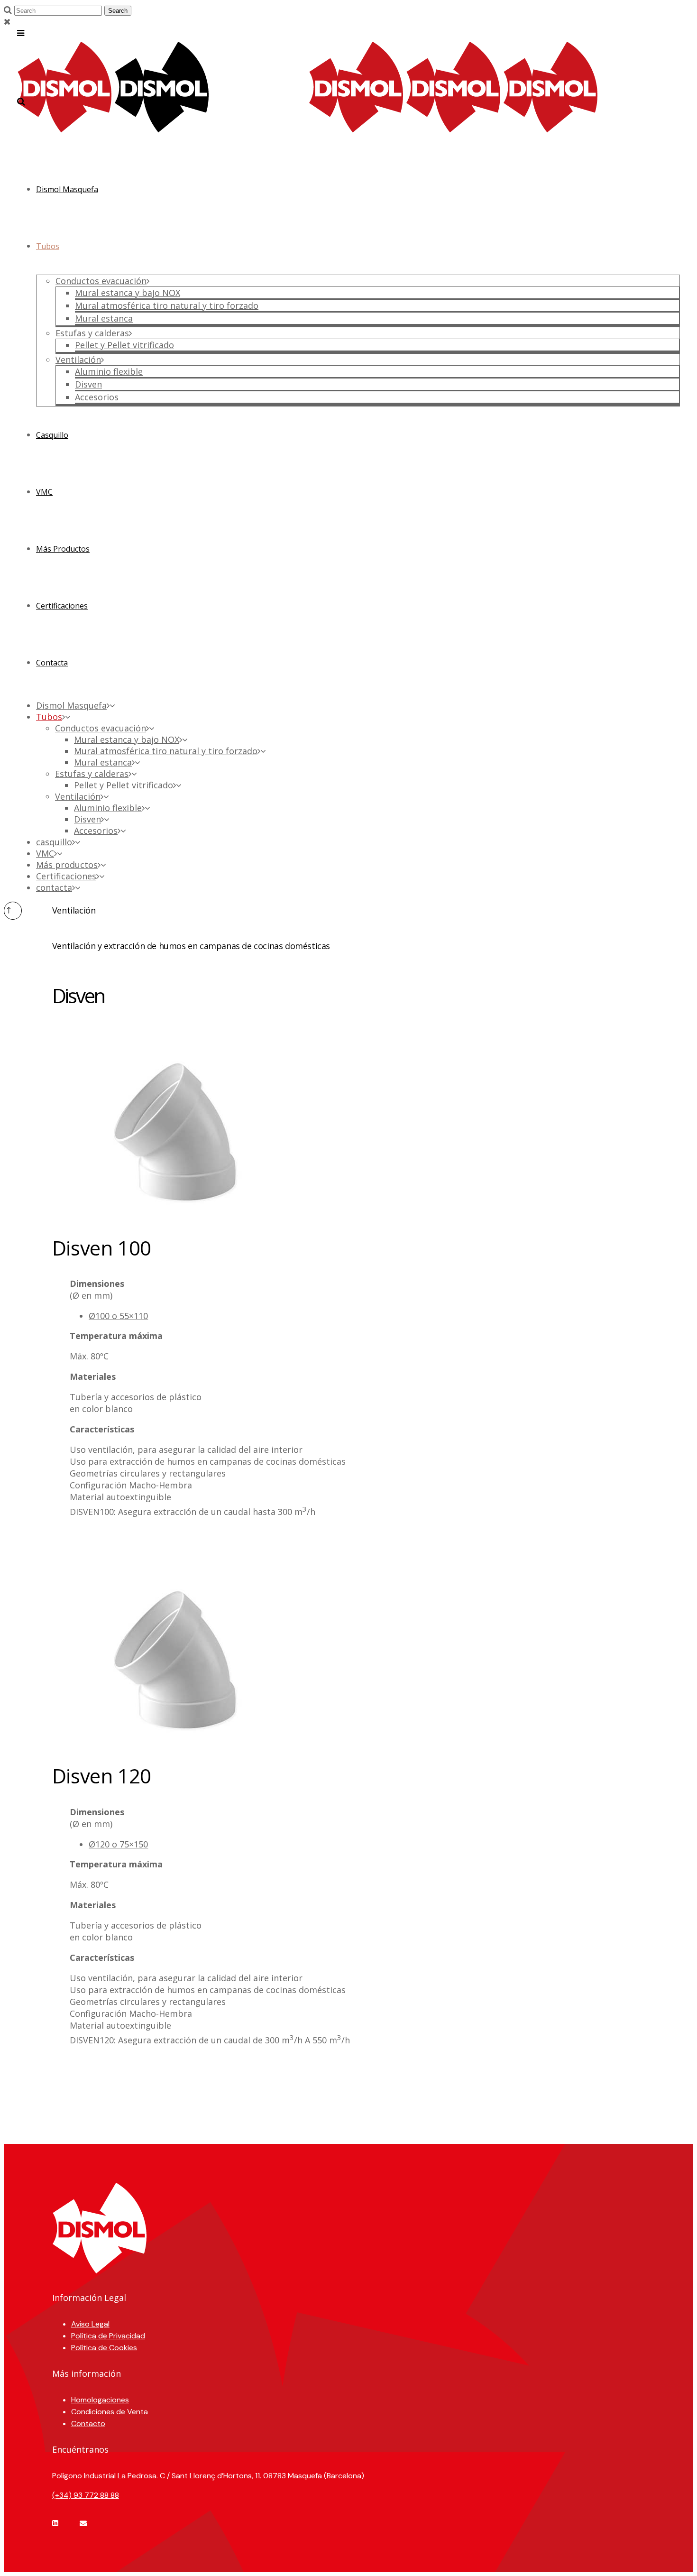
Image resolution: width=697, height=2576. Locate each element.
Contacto (88, 2424)
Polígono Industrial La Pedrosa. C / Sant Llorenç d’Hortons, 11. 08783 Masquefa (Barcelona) (208, 2476)
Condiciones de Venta (110, 2412)
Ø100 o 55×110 (118, 1316)
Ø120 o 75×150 (118, 1844)
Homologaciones (100, 2400)
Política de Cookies (104, 2348)
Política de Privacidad (108, 2336)
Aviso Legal (90, 2324)
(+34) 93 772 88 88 (86, 2495)
